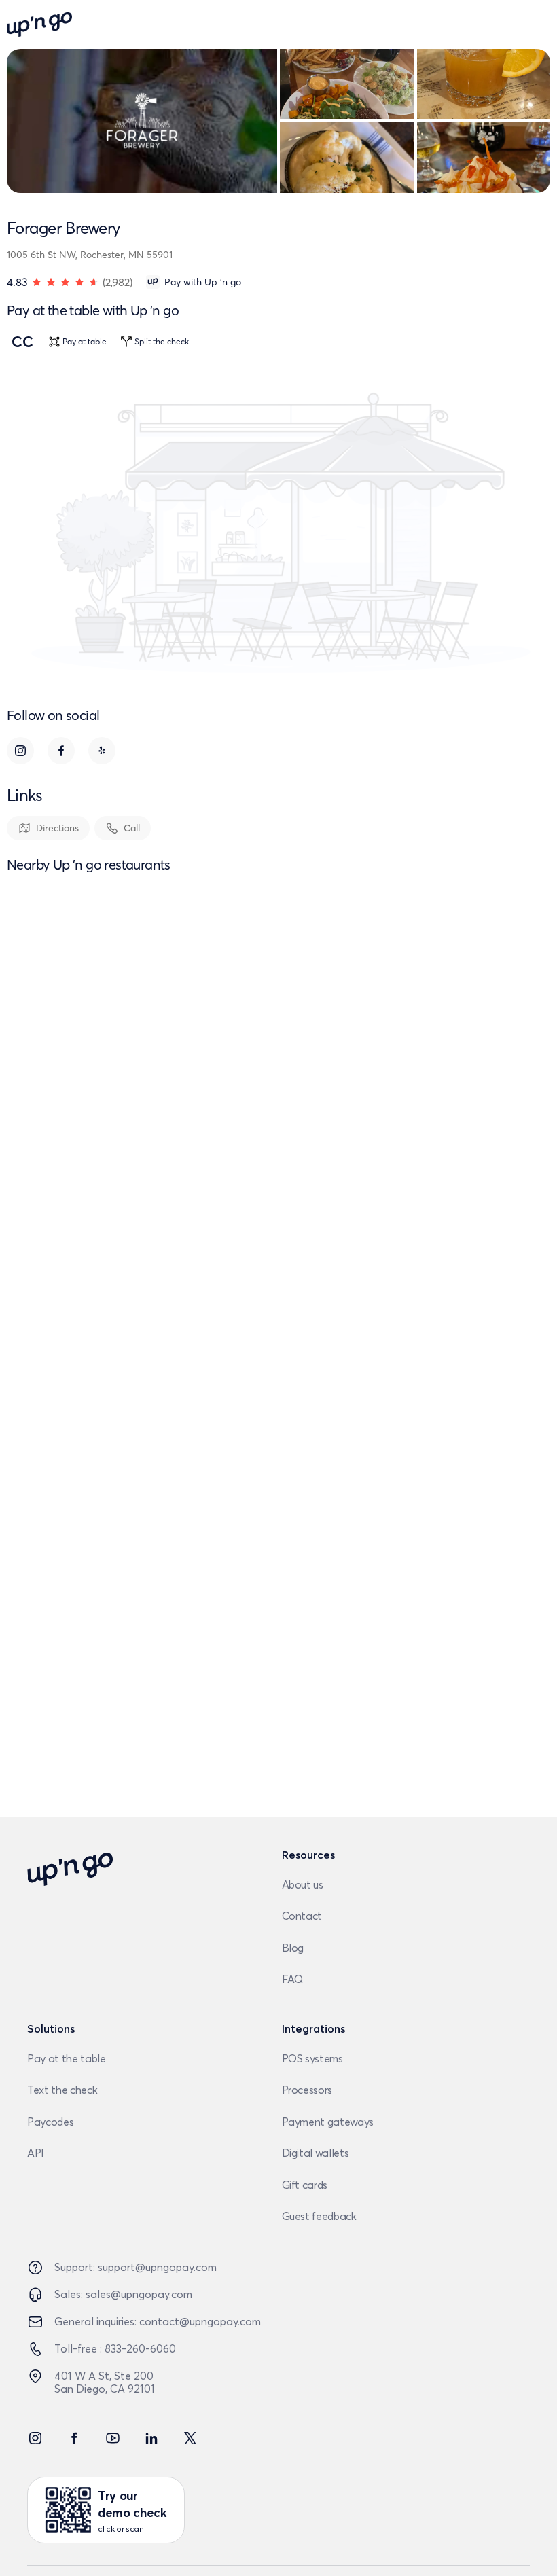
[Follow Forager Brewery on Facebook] (61, 751)
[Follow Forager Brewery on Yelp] (102, 751)
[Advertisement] (279, 1473)
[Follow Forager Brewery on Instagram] (20, 751)
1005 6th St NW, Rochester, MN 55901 (90, 255)
